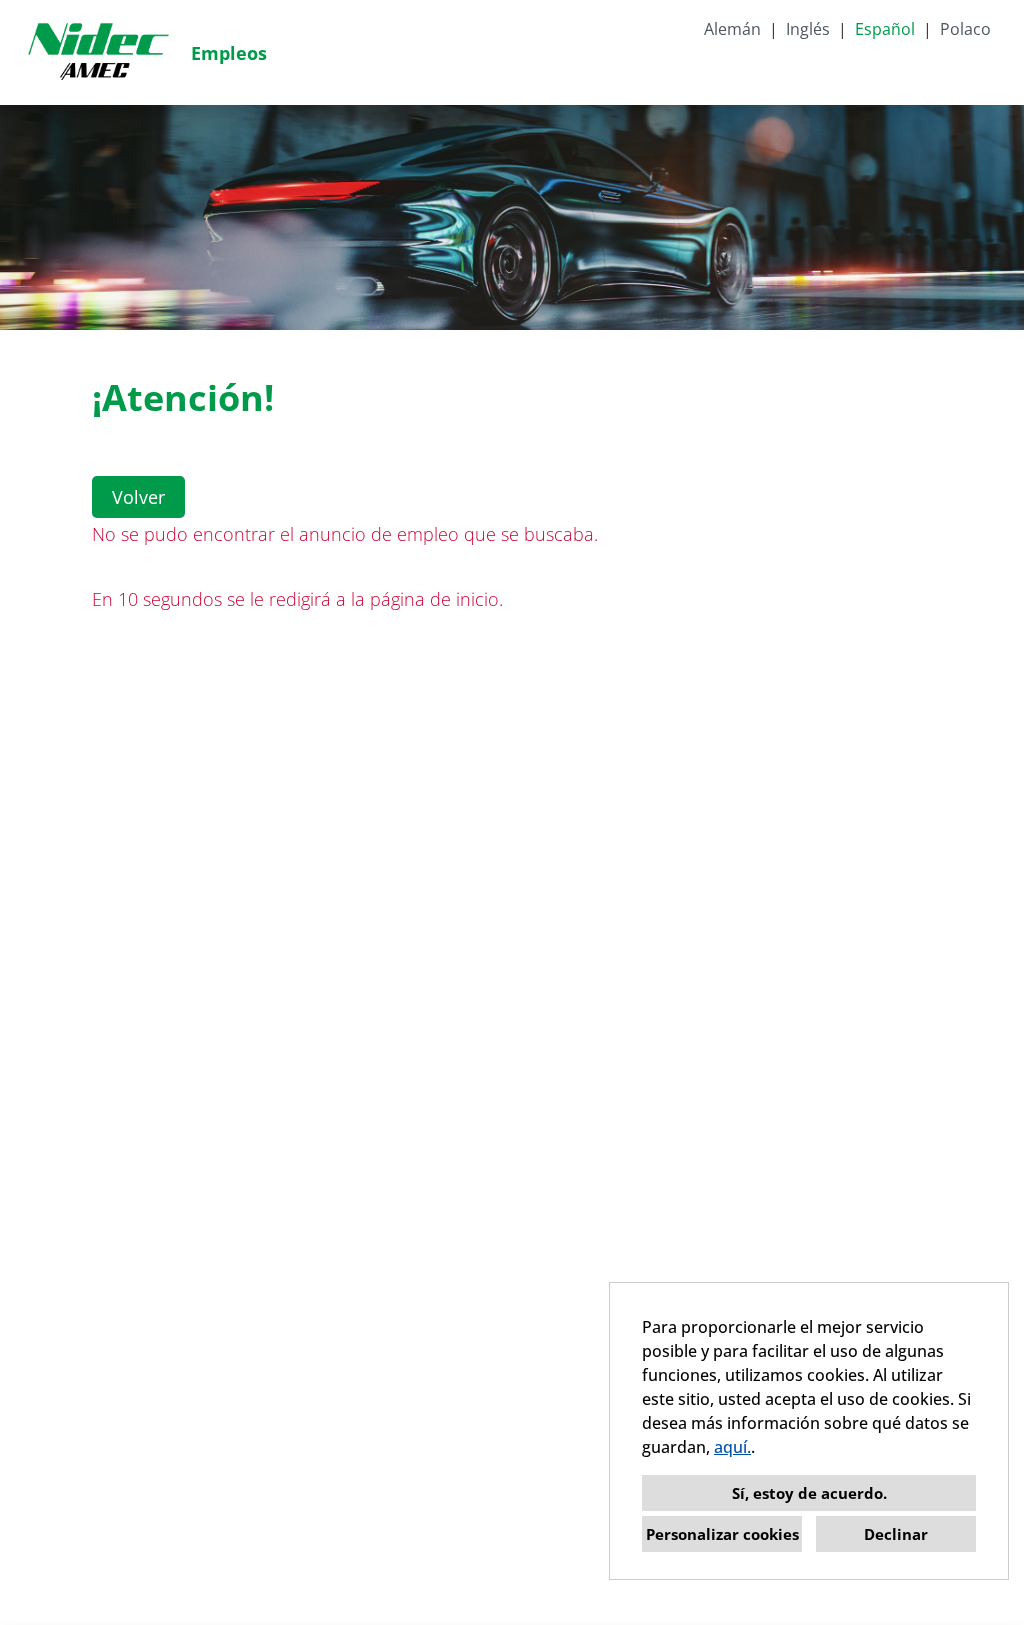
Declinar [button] (896, 1534)
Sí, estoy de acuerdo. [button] (809, 1493)
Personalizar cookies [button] (722, 1534)
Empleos (229, 53)
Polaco (965, 29)
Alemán (732, 29)
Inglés (808, 29)
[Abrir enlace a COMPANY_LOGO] (98, 52)
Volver (138, 497)
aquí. (732, 1447)
